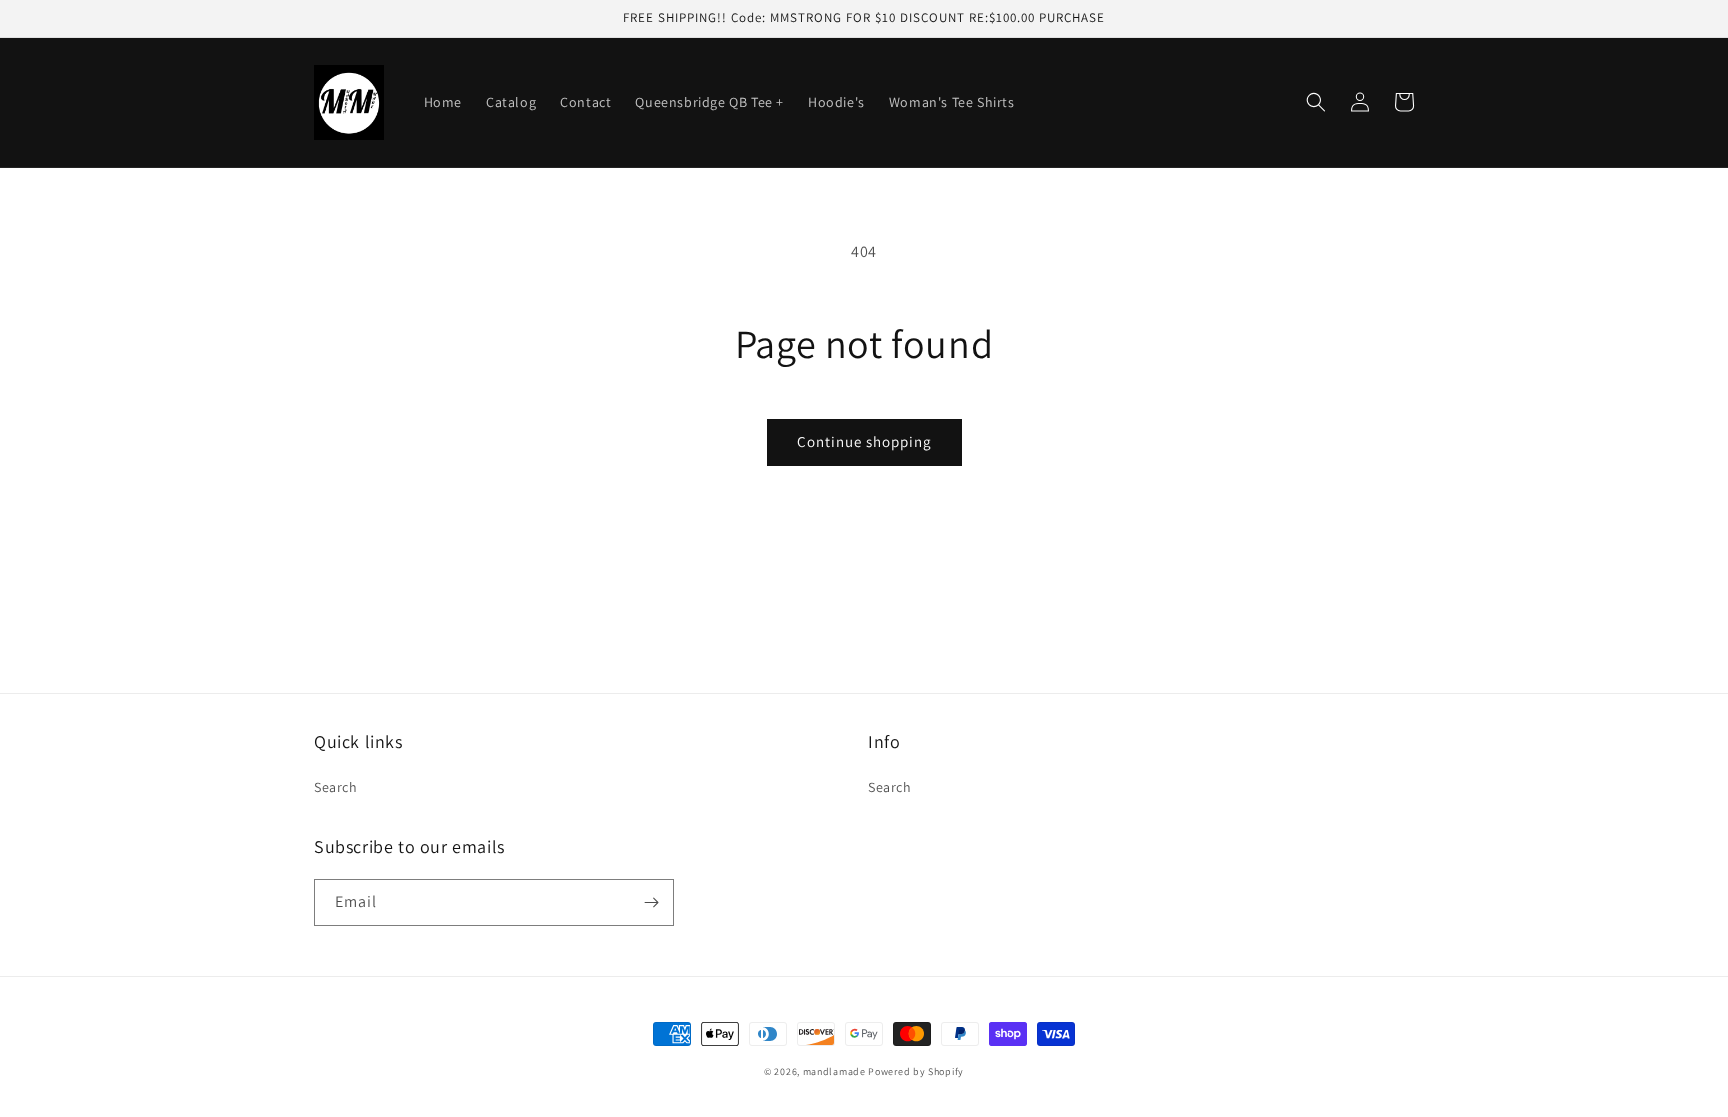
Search (336, 787)
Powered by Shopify (916, 1071)
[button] (1316, 102)
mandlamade (834, 1071)
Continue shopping (864, 441)
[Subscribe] (651, 902)
